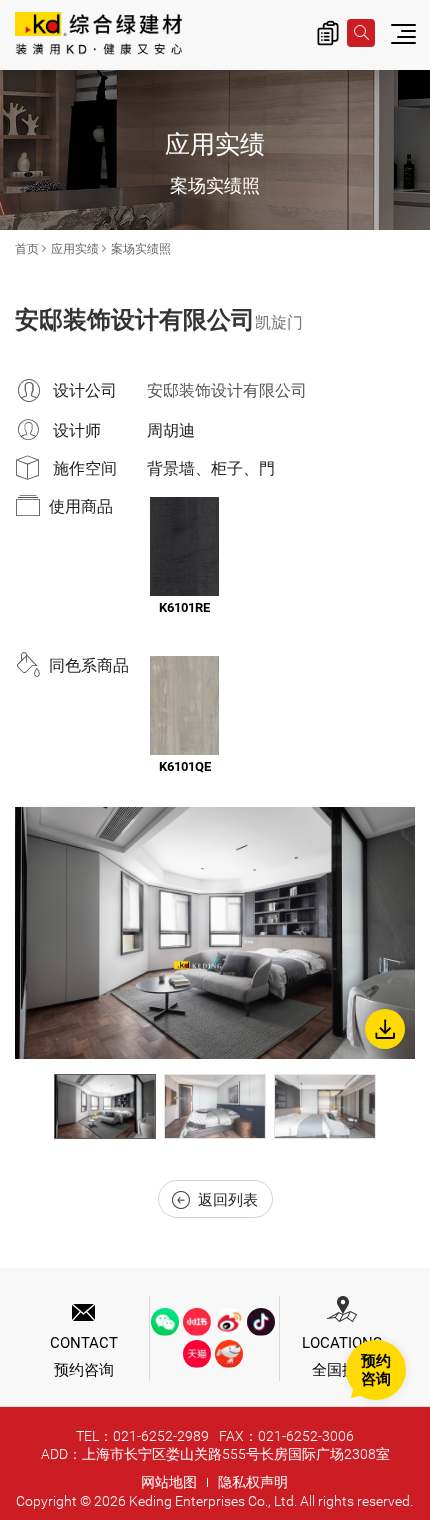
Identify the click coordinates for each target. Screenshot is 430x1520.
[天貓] (197, 1354)
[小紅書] (197, 1322)
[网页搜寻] (361, 33)
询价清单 (328, 33)
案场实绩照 (141, 249)
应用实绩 (75, 249)
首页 (27, 249)
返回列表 (228, 1200)
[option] (215, 933)
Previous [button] (35, 1107)
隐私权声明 (253, 1482)
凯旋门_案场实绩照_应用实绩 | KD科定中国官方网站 (98, 35)
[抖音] (261, 1322)
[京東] (229, 1354)
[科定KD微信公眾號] (165, 1322)
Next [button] (395, 1107)
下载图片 (385, 1029)
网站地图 (169, 1482)
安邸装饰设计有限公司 (227, 390)
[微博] (229, 1322)
